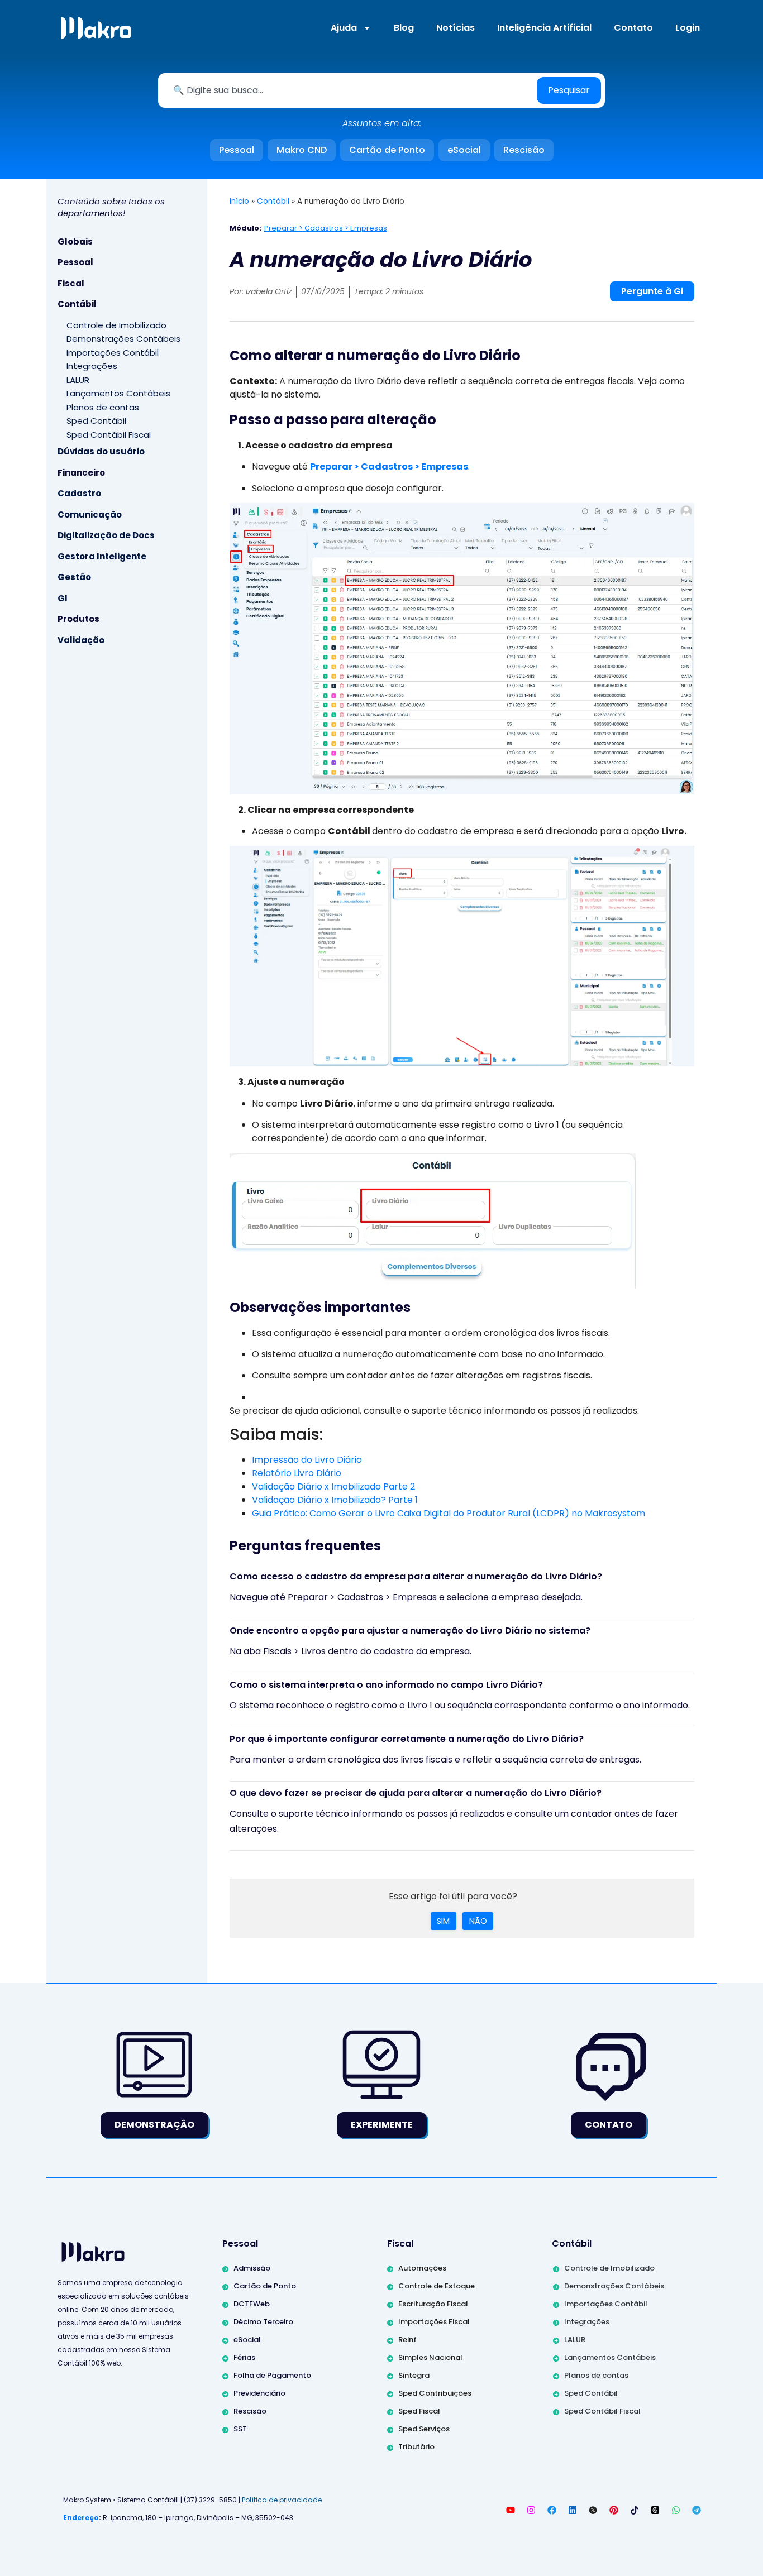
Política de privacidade (282, 2500)
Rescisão (524, 150)
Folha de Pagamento (272, 2375)
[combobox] (349, 90)
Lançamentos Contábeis (118, 393)
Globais (75, 241)
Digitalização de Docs (106, 535)
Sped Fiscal (419, 2411)
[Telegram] (697, 2510)
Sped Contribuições (435, 2393)
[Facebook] (552, 2510)
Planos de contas (103, 407)
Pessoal (237, 150)
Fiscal (71, 283)
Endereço (81, 2518)
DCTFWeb (252, 2304)
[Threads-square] (655, 2510)
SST (240, 2429)
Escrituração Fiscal (433, 2304)
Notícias (456, 28)
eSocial (464, 150)
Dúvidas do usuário (101, 451)
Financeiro (81, 473)
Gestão (74, 577)
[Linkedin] (573, 2510)
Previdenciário (259, 2393)
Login (688, 28)
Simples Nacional (430, 2357)
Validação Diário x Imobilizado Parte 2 (333, 1486)
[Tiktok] (635, 2510)
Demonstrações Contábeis (123, 339)
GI (63, 598)
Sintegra (414, 2375)
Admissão (252, 2268)
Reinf (407, 2340)
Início (239, 201)
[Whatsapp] (676, 2510)
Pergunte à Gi (652, 291)
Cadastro (79, 493)
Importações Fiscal (434, 2322)
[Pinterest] (614, 2510)
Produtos (78, 619)
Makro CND (302, 150)
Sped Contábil (96, 421)
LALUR (78, 380)
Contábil (77, 304)
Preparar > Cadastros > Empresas (326, 228)
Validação (81, 640)
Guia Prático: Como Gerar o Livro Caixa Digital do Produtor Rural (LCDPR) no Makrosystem (449, 1513)
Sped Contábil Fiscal (109, 435)
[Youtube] (511, 2510)
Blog (404, 28)
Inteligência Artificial (544, 28)
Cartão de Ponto (387, 150)
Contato (633, 28)
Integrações (92, 366)
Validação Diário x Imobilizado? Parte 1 (335, 1500)
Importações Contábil (113, 353)
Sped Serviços (424, 2429)
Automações (422, 2268)
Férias (244, 2357)
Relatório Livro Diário (297, 1473)
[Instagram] (531, 2510)
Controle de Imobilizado (116, 325)
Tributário (416, 2447)
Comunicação (90, 514)
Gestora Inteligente (102, 556)
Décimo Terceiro (263, 2322)
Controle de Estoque (437, 2286)
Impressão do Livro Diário (307, 1460)
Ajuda (344, 28)
